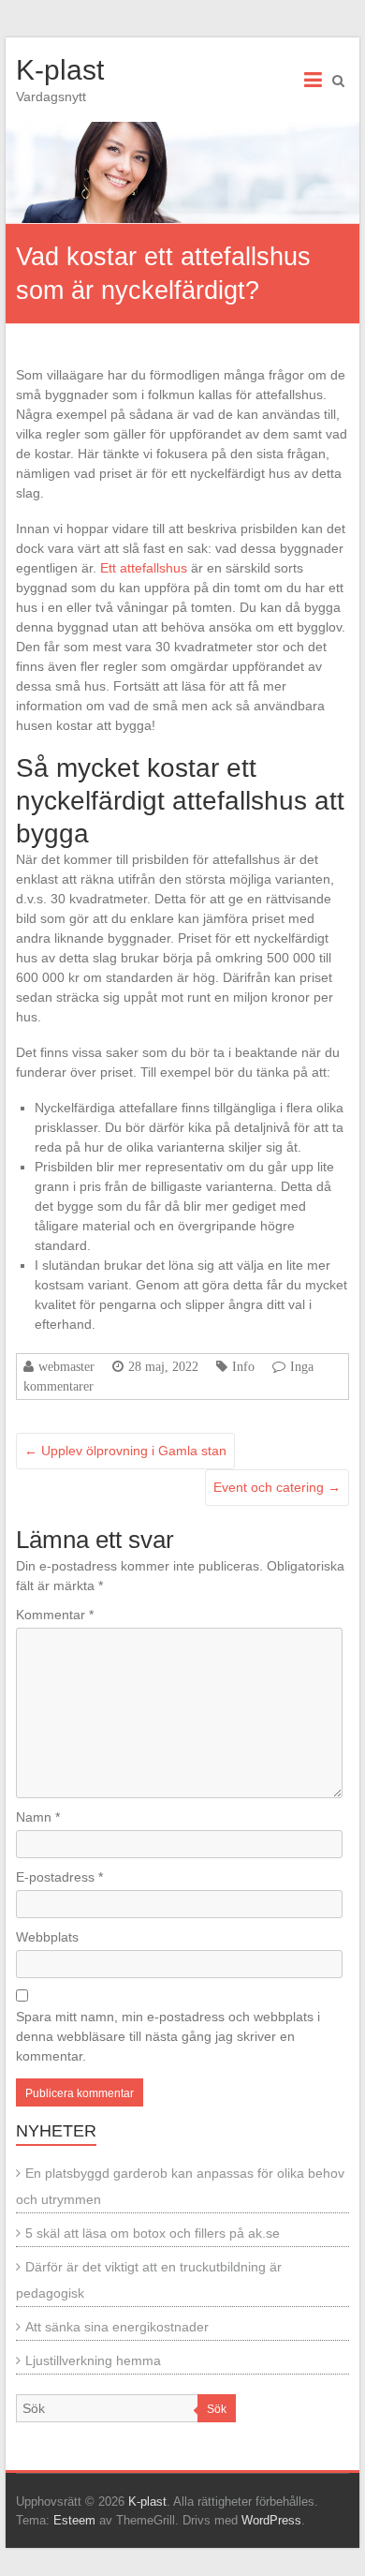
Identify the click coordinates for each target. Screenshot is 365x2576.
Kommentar (55, 1615)
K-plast (60, 70)
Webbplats (47, 1937)
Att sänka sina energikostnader (117, 2327)
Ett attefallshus (144, 568)
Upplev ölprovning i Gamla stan (125, 1451)
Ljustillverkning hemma (93, 2360)
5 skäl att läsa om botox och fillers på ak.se (153, 2233)
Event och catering (277, 1487)
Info (243, 1366)
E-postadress (59, 1877)
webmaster (66, 1366)
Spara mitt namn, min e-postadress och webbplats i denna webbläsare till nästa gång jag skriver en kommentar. (168, 2036)
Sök (217, 2409)
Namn (38, 1817)
